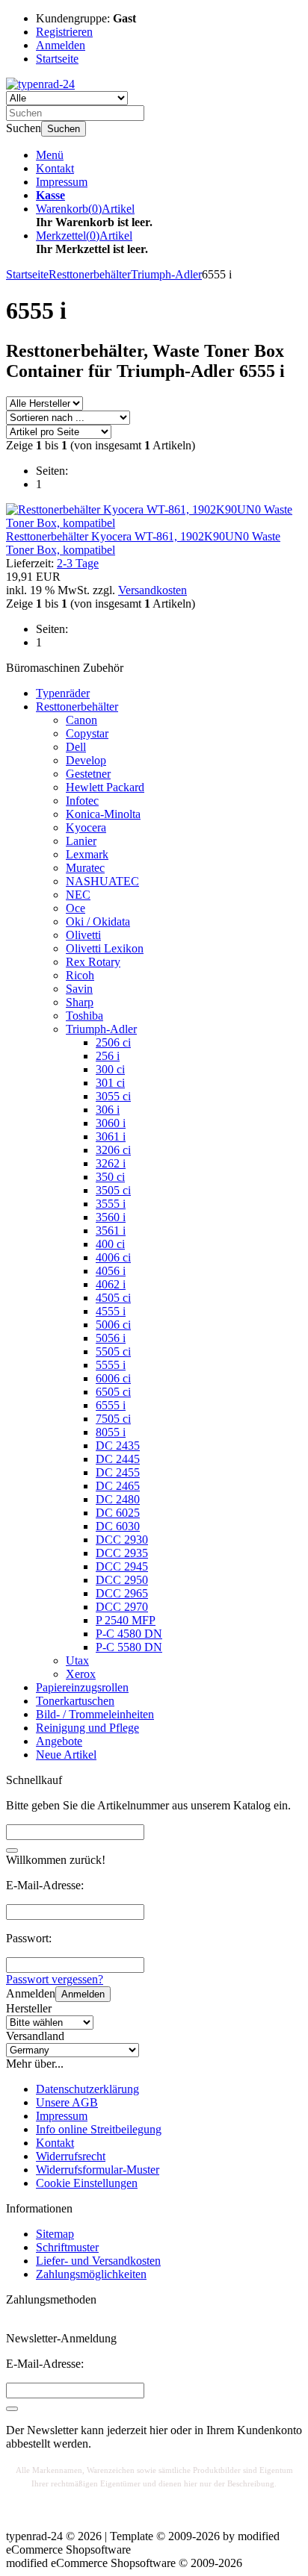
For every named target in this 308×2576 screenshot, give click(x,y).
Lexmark (87, 854)
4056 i (111, 1271)
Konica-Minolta (103, 814)
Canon (81, 720)
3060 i (111, 1123)
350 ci (110, 1177)
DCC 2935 (122, 1553)
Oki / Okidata (98, 921)
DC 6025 (118, 1513)
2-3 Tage (78, 563)
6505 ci (113, 1392)
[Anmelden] (12, 2409)
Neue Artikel (66, 1755)
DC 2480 (118, 1499)
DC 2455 (118, 1472)
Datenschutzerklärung (87, 2089)
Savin (79, 989)
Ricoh (80, 975)
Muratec (85, 868)
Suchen (64, 129)
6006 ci (113, 1378)
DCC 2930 (122, 1540)
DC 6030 (118, 1526)
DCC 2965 (122, 1593)
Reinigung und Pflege (87, 1728)
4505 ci (113, 1298)
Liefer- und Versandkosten (98, 2261)
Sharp (80, 1002)
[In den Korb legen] (12, 1850)
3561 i (111, 1231)
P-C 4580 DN (129, 1634)
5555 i (111, 1365)
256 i (108, 1056)
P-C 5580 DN (129, 1647)
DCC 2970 (122, 1607)
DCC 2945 (122, 1566)
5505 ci (113, 1351)
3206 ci (113, 1150)
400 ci (110, 1244)
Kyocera (86, 827)
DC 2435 (118, 1446)
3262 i (111, 1163)
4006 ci (113, 1257)
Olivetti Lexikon (105, 948)
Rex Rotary (93, 962)
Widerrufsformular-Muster (98, 2170)
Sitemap (55, 2234)
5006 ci (113, 1325)
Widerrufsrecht (71, 2156)
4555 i (111, 1311)
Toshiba (84, 1016)
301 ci (110, 1083)
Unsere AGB (67, 2102)
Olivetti (83, 935)
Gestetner (88, 774)
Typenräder (63, 693)
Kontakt (55, 168)
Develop (86, 760)
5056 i (111, 1338)
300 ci (110, 1069)
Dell (76, 747)
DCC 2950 (122, 1580)
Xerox (81, 1674)
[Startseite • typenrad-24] (40, 84)
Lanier (81, 841)
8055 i (111, 1432)
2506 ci (113, 1042)
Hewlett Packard (105, 787)
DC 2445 (118, 1459)
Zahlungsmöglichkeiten (91, 2274)
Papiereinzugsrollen (82, 1687)
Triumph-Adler (101, 1029)
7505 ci (113, 1419)
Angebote (59, 1741)
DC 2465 (118, 1486)
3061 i (111, 1136)
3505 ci (113, 1190)
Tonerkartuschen (75, 1701)
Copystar (87, 733)
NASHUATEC (102, 881)
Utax (77, 1660)
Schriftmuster (67, 2247)
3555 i (111, 1204)
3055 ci (113, 1096)
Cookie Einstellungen (87, 2183)
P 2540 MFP (126, 1620)
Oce (76, 908)
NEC (78, 895)
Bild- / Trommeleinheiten (95, 1714)
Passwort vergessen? (55, 1979)
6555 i (111, 1405)
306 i (108, 1110)
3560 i (111, 1217)
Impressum (62, 182)
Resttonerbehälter (77, 707)
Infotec (82, 801)
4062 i (111, 1284)
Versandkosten (153, 590)
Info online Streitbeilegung (99, 2129)
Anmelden (83, 1994)
